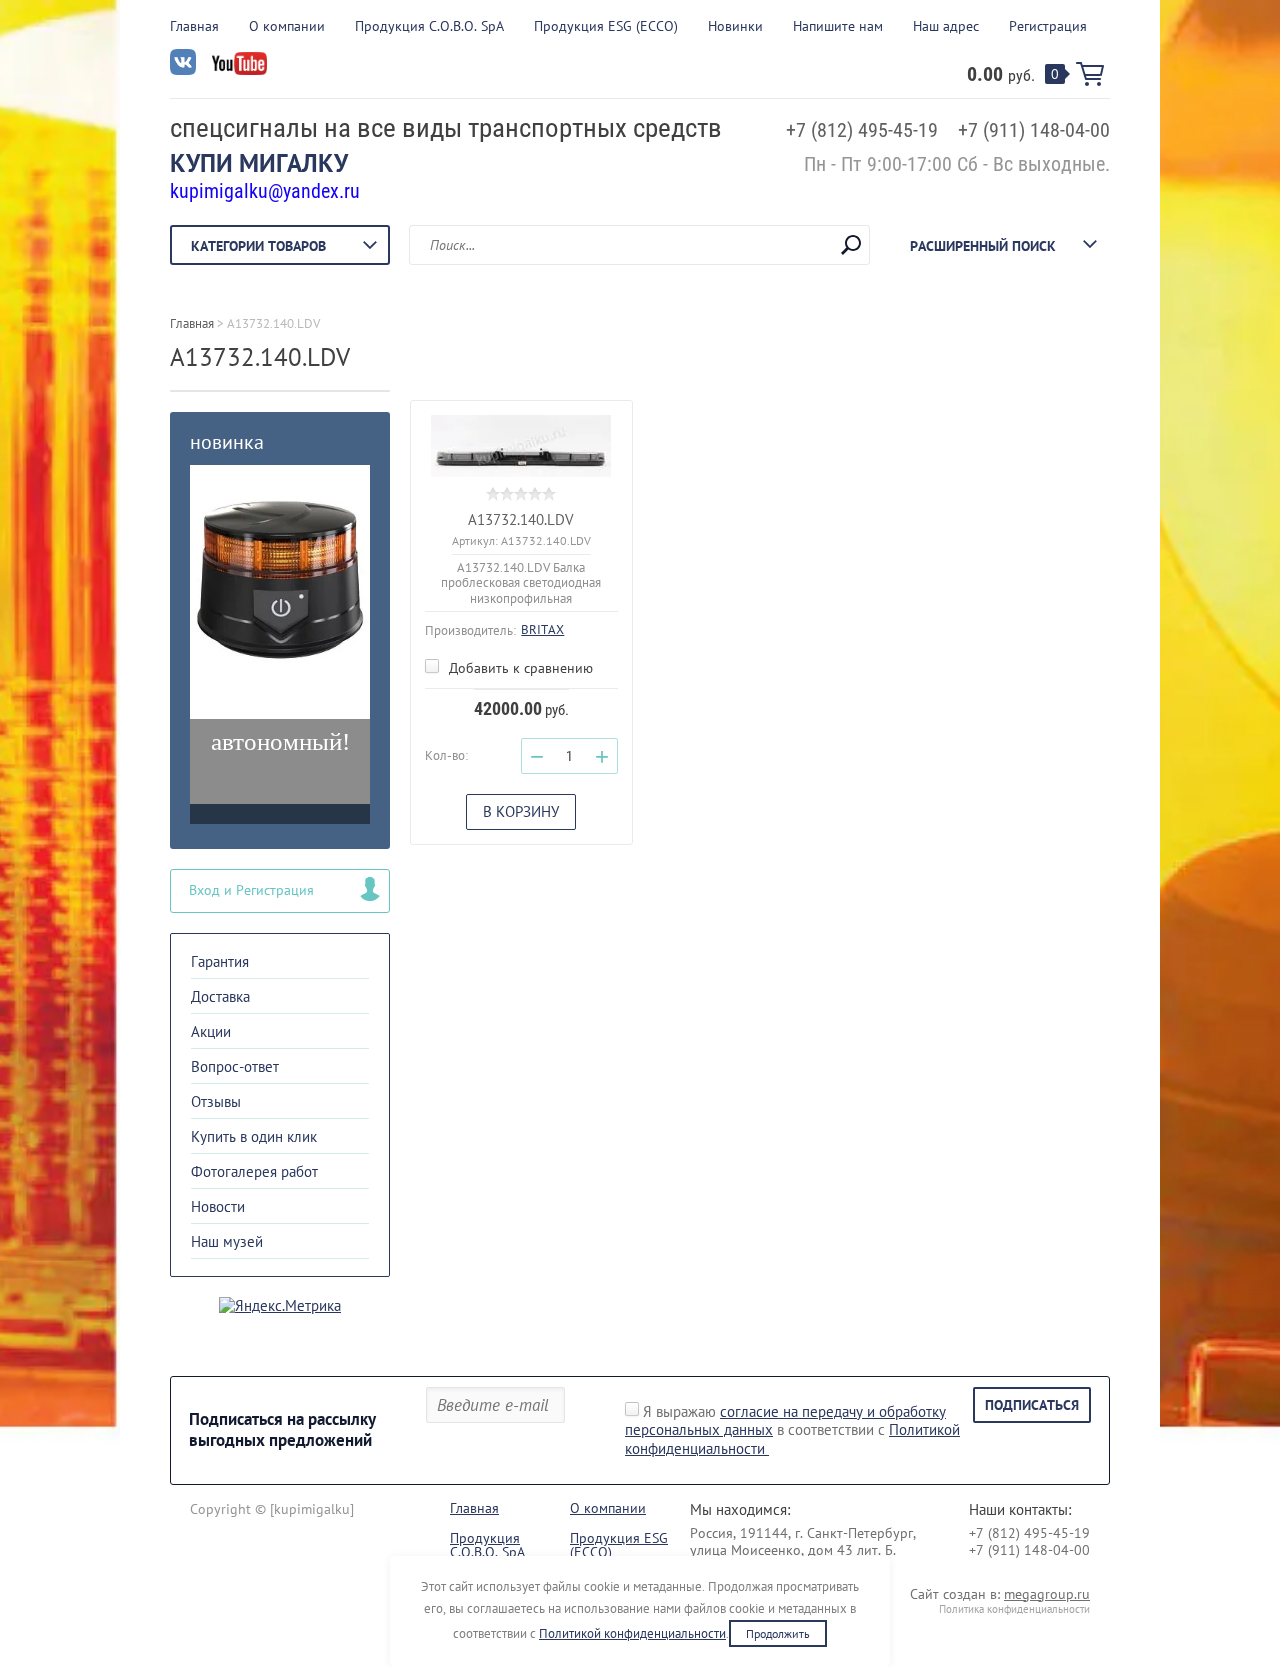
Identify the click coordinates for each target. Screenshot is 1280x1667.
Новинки (735, 26)
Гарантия (220, 961)
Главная (194, 26)
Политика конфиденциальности (1014, 1609)
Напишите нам (838, 26)
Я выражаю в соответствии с (792, 1430)
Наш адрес (946, 26)
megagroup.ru (1047, 1594)
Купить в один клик (254, 1136)
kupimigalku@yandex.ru (265, 191)
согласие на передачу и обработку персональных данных (785, 1421)
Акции (211, 1031)
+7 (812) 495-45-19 (862, 130)
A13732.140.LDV (521, 519)
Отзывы (216, 1101)
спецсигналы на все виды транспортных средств (446, 128)
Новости (218, 1206)
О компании (287, 26)
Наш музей (227, 1241)
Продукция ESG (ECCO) (606, 26)
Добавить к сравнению (519, 668)
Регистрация (1048, 26)
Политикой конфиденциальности (632, 1633)
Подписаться (1032, 1405)
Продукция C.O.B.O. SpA (429, 26)
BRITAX (542, 629)
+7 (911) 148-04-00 (1034, 130)
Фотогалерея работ (254, 1171)
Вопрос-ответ (235, 1066)
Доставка (220, 996)
